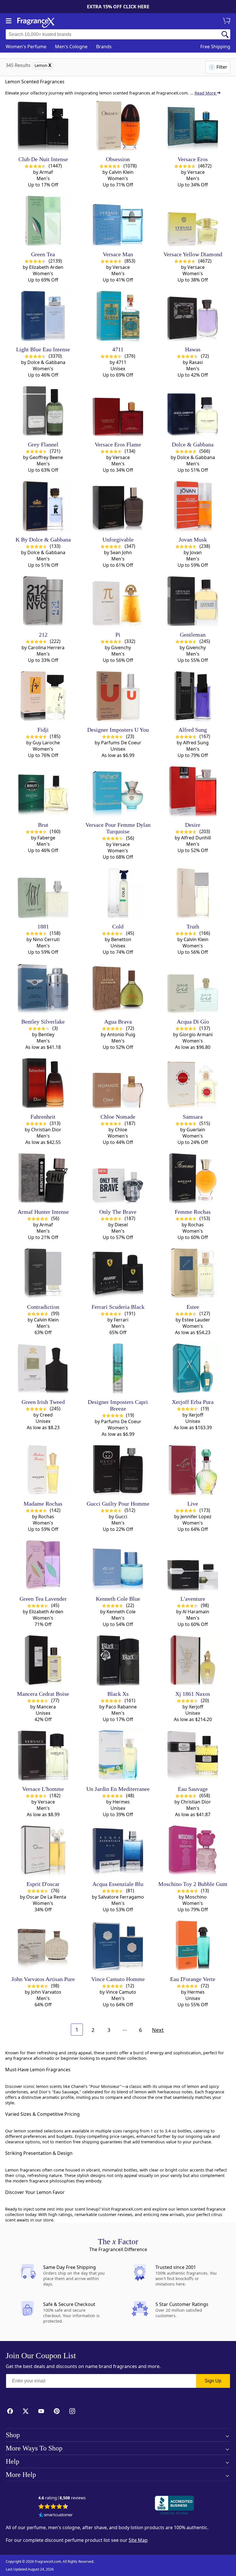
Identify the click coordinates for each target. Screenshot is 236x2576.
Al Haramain (196, 1612)
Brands (104, 47)
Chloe (121, 1130)
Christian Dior (46, 1130)
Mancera (46, 1707)
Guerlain (196, 1130)
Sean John (121, 552)
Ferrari (121, 1320)
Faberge (46, 838)
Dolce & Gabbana (46, 362)
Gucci (121, 1517)
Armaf (46, 172)
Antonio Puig (121, 1034)
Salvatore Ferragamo (121, 1897)
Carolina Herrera (46, 648)
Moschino (196, 1897)
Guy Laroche (46, 743)
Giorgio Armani (196, 1034)
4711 (121, 362)
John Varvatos (46, 1992)
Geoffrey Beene (46, 457)
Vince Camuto (121, 1992)
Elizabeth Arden (46, 267)
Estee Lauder (196, 1320)
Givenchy (121, 648)
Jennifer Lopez (196, 1517)
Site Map (138, 2540)
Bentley (46, 1034)
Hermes (121, 1802)
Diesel (121, 1225)
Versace (196, 172)
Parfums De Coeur (121, 743)
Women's (26, 47)
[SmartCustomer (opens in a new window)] (56, 2515)
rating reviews (62, 2498)
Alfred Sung (196, 743)
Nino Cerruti (46, 939)
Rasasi (196, 362)
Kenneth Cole (121, 1612)
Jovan (196, 552)
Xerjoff (196, 1415)
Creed (46, 1415)
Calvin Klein (121, 172)
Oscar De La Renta (46, 1897)
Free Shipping (215, 47)
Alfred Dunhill (196, 838)
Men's (71, 47)
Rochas (196, 1225)
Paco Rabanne (121, 1707)
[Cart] (227, 21)
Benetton (121, 939)
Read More (206, 93)
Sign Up (213, 2381)
